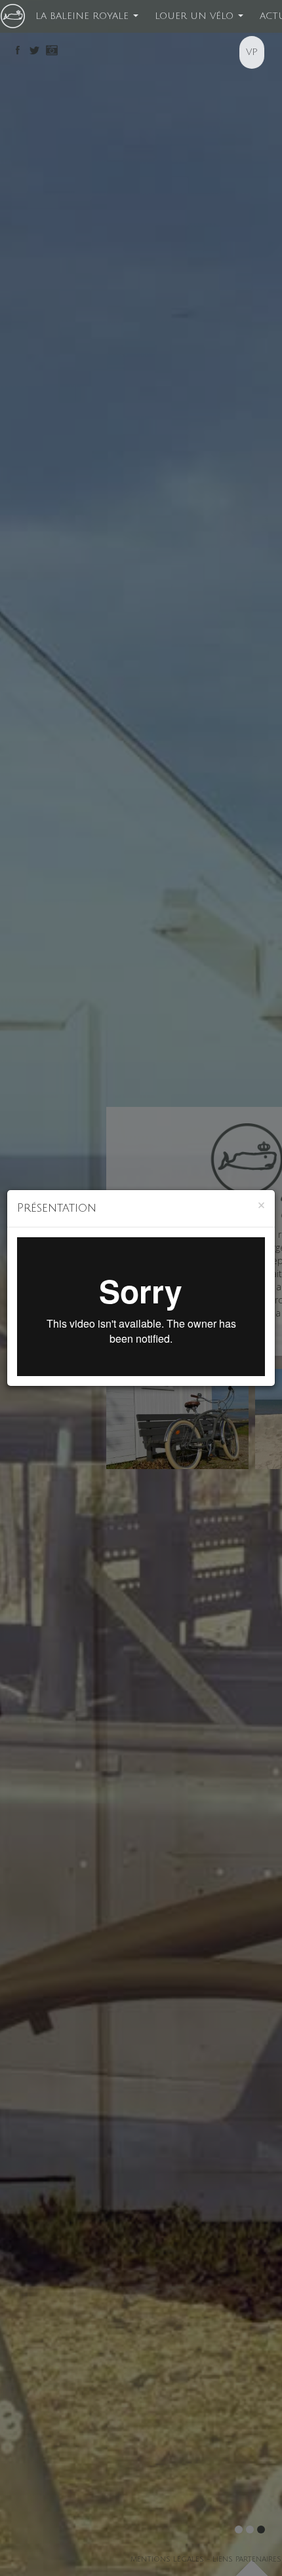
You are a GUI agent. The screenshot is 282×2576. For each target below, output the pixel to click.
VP (252, 52)
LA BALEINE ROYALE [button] (84, 16)
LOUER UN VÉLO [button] (196, 16)
